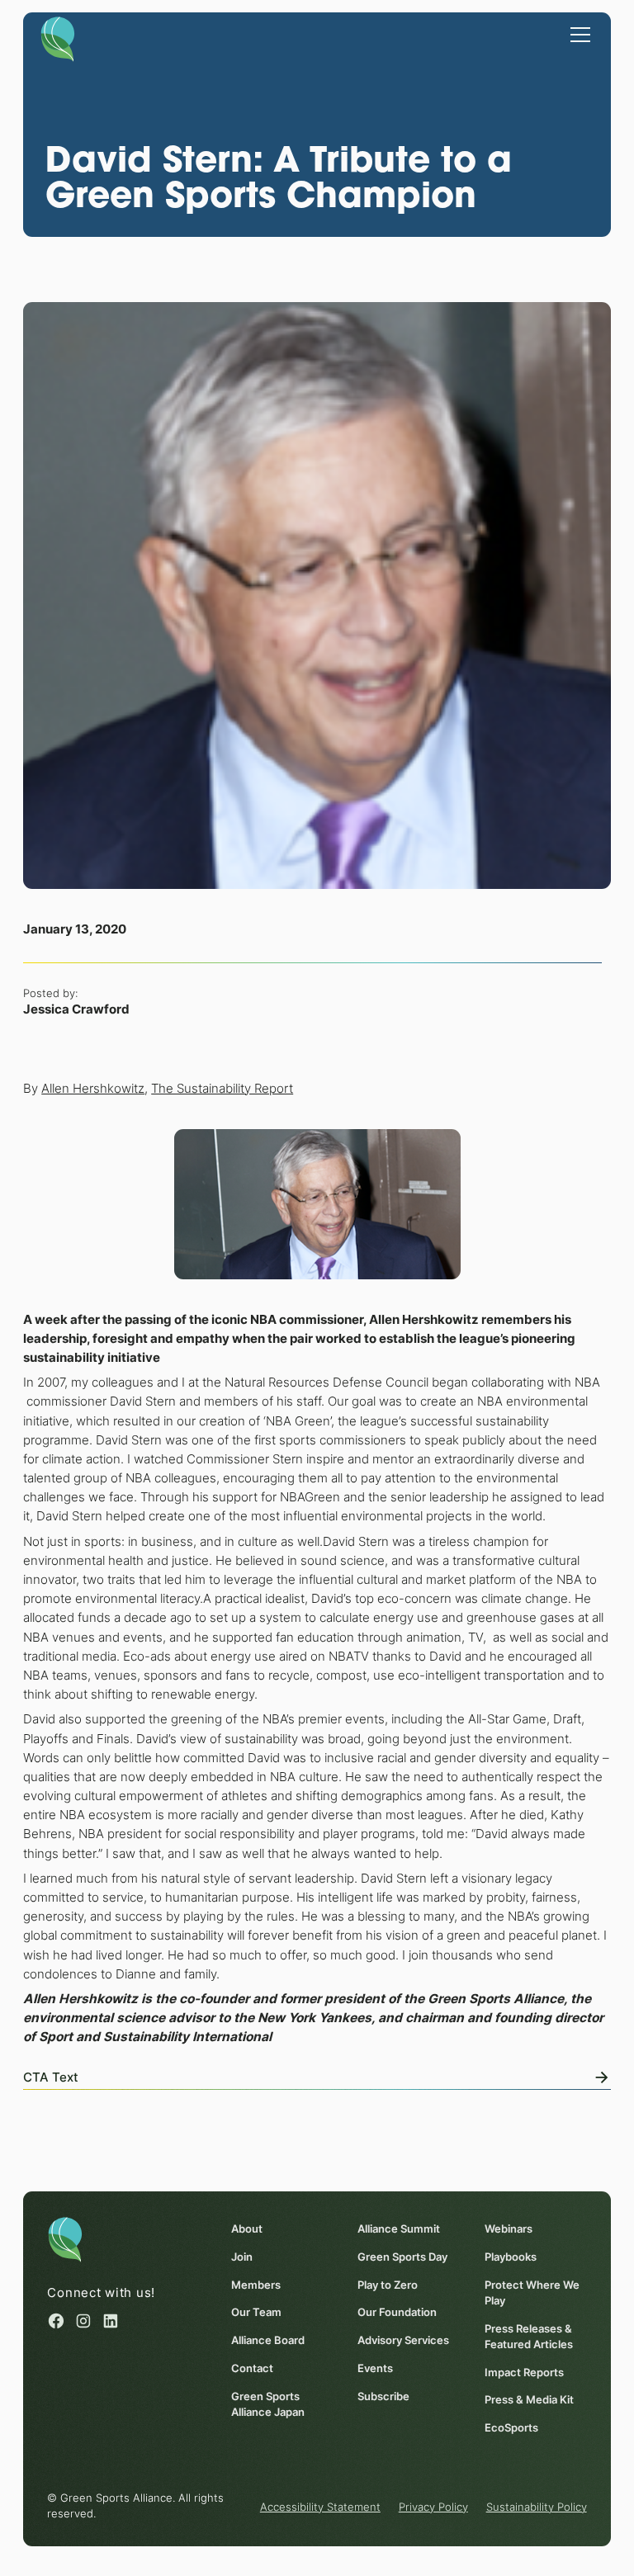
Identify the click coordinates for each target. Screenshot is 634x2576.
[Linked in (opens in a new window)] (111, 2321)
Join (242, 2257)
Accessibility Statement (320, 2507)
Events (375, 2368)
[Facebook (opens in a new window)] (56, 2321)
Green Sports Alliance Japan (268, 2404)
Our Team (256, 2312)
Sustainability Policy (537, 2507)
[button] (577, 34)
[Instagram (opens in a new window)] (83, 2321)
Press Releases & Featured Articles (529, 2337)
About (247, 2229)
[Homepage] (58, 38)
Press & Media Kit (529, 2400)
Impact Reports (524, 2373)
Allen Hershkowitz (93, 1088)
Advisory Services (403, 2340)
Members (256, 2285)
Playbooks (511, 2257)
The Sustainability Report (222, 1088)
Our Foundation (397, 2312)
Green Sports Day (402, 2257)
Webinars (509, 2229)
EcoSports (511, 2428)
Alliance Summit (399, 2229)
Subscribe (383, 2396)
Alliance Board (268, 2340)
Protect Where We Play (532, 2293)
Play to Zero (388, 2285)
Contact (252, 2368)
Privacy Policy (433, 2507)
